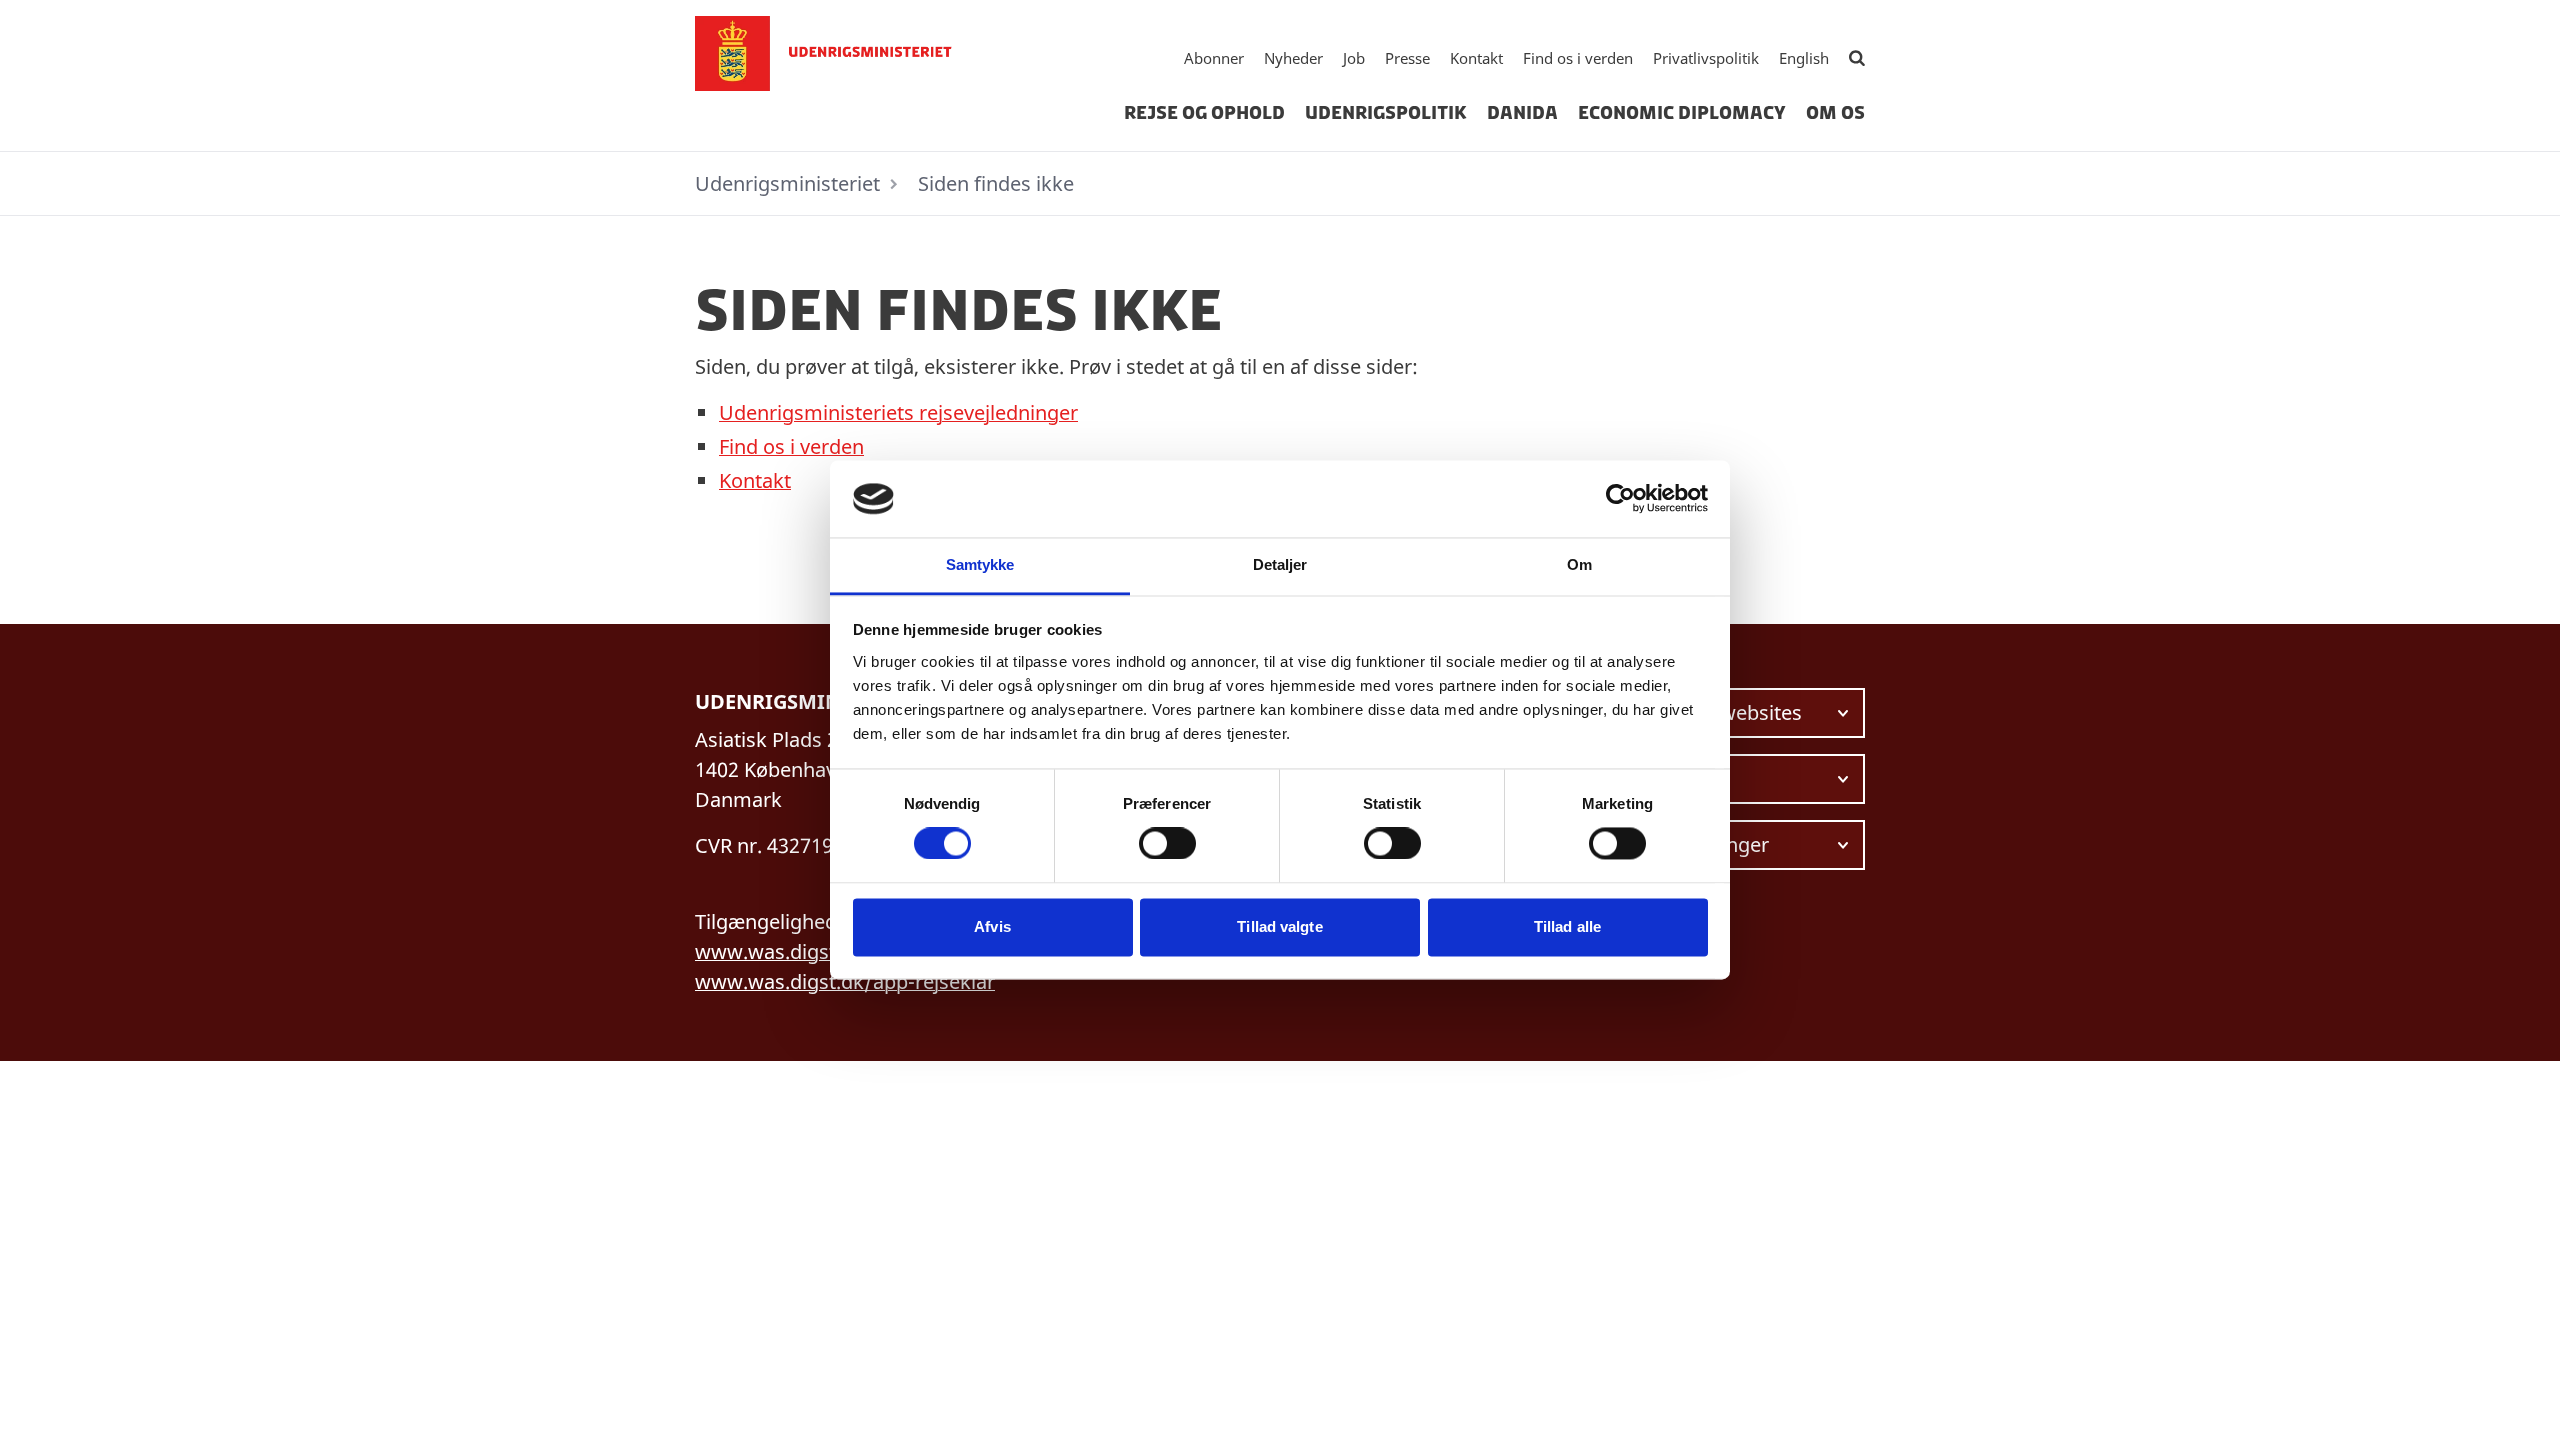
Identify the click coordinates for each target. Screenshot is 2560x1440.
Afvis (992, 926)
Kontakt (1476, 58)
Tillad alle (1567, 926)
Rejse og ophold (1204, 113)
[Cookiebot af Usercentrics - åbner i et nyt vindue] (1620, 499)
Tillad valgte (1279, 926)
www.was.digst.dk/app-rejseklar (845, 981)
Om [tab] (1579, 564)
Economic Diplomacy (1682, 113)
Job (1354, 58)
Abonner (1214, 58)
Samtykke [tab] (980, 564)
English (1804, 58)
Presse (1407, 58)
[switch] (1167, 844)
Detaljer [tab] (1280, 564)
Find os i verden (1578, 58)
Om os (1835, 113)
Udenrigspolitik (1386, 113)
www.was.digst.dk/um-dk (814, 951)
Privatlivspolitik (1706, 58)
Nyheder (1293, 58)
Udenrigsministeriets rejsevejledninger (898, 412)
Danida (1522, 113)
